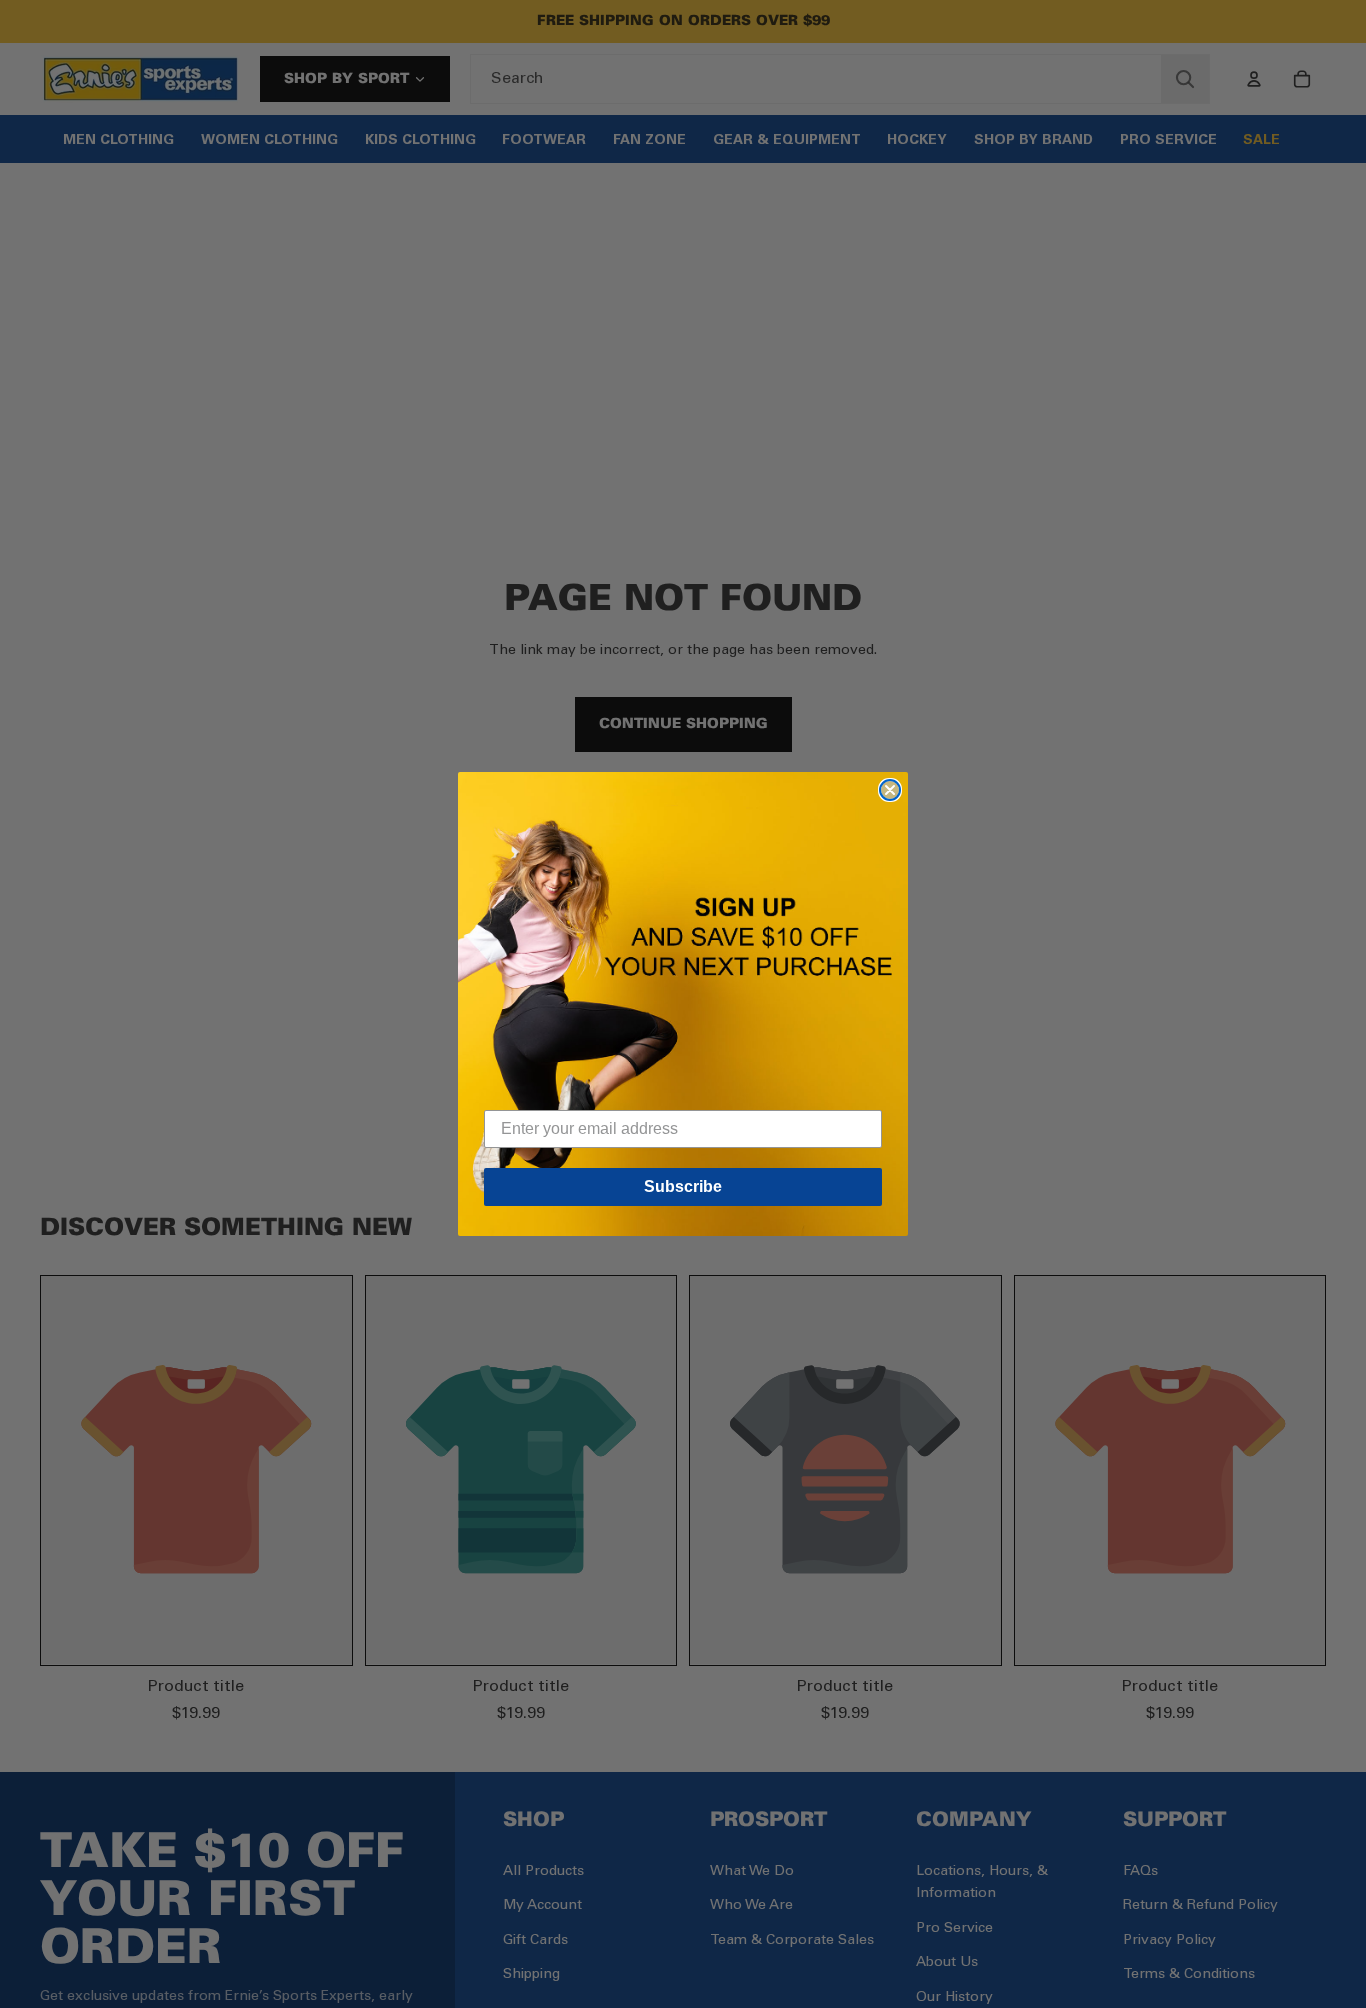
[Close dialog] (890, 790)
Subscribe (683, 1186)
